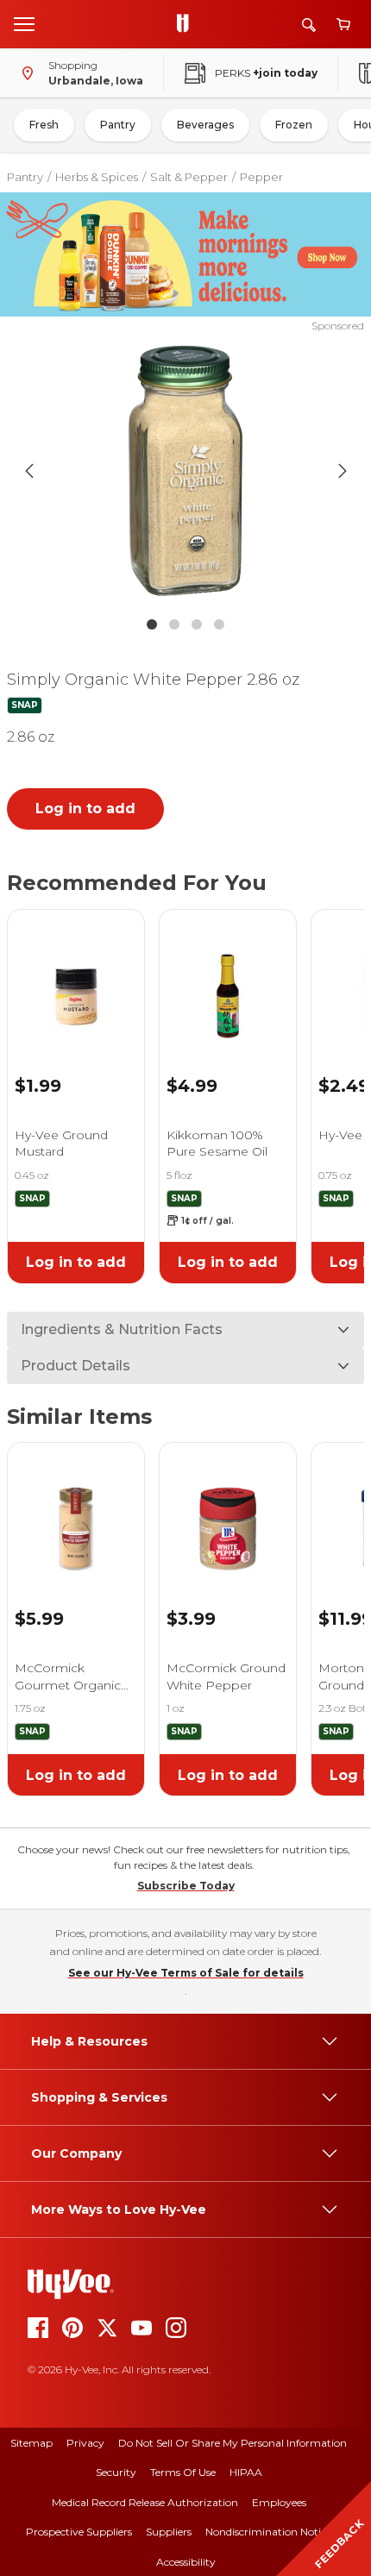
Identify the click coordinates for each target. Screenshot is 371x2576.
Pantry (118, 125)
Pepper (261, 177)
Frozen (294, 125)
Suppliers (169, 2532)
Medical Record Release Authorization (145, 2502)
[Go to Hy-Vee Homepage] (187, 24)
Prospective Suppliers (79, 2532)
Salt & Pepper (189, 177)
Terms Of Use (183, 2472)
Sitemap (31, 2443)
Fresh (44, 125)
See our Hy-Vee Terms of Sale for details (186, 1973)
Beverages (205, 125)
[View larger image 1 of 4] (186, 471)
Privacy (85, 2443)
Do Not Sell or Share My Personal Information (233, 2443)
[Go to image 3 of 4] (197, 624)
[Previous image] (29, 471)
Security (116, 2472)
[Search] (309, 25)
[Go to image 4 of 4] (219, 624)
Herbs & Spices (97, 177)
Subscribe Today (186, 1886)
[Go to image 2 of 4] (174, 624)
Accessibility (186, 2562)
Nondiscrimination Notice (268, 2532)
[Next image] (343, 471)
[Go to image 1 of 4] (152, 624)
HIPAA (246, 2472)
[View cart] (343, 25)
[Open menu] (24, 23)
